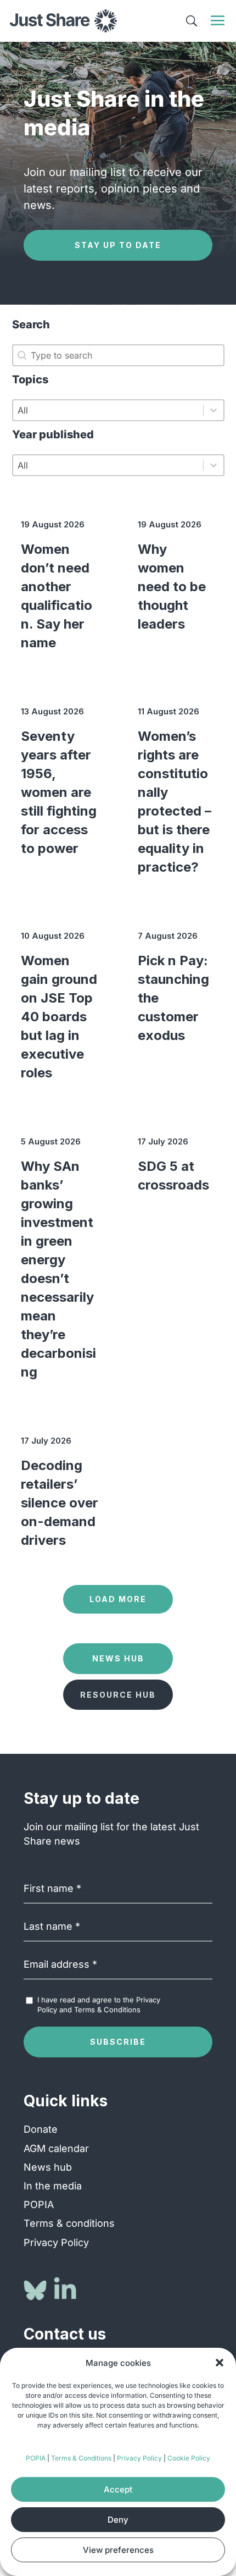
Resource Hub (118, 1695)
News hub (48, 2167)
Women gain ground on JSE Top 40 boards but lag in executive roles (59, 1017)
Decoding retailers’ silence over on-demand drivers (60, 1503)
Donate (41, 2129)
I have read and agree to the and (99, 2005)
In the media (53, 2186)
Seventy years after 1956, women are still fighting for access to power (59, 792)
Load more (118, 1599)
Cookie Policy (189, 2458)
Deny (118, 2520)
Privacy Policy (139, 2458)
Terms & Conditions (81, 2458)
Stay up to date (118, 245)
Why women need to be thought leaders (172, 587)
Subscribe (118, 2042)
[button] (220, 2363)
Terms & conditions (69, 2223)
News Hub (118, 1658)
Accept (118, 2489)
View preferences (118, 2550)
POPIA (36, 2458)
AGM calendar (56, 2148)
